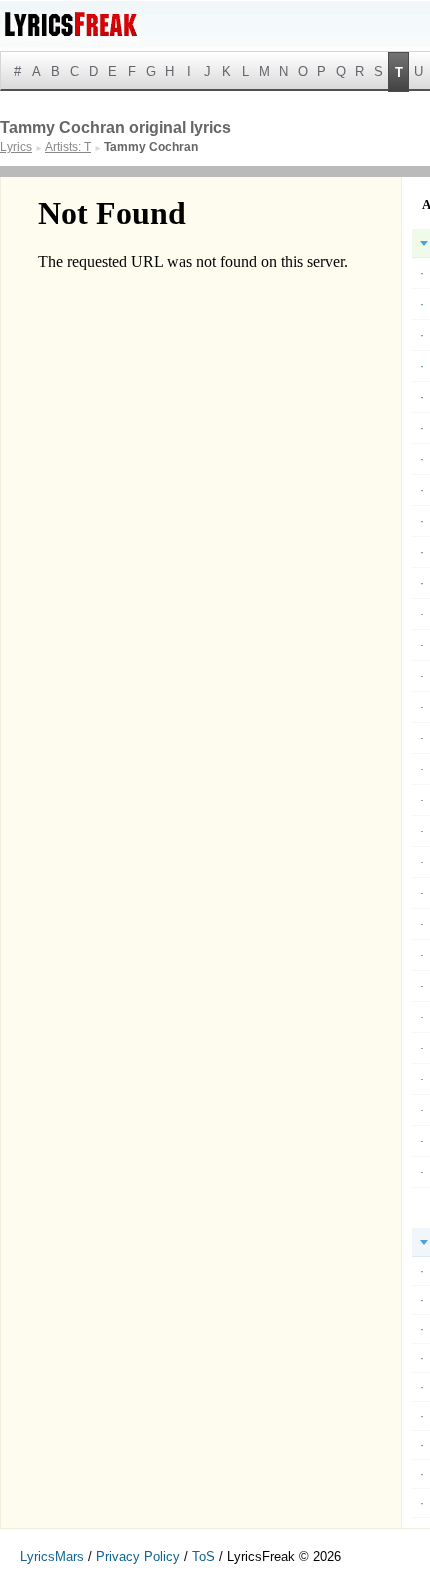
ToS (203, 1556)
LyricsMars (52, 1556)
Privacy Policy (138, 1556)
